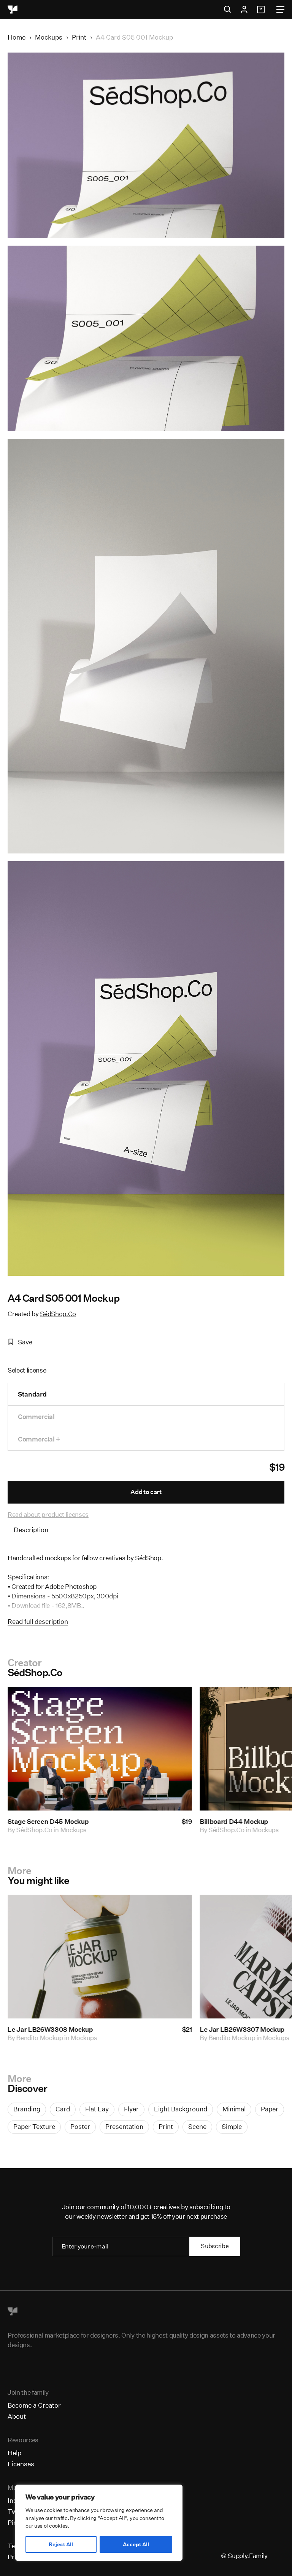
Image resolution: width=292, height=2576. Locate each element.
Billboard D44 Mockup (46, 1821)
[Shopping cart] (262, 10)
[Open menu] (280, 10)
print (166, 2126)
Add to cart (146, 1492)
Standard (32, 1394)
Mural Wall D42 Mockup (240, 1821)
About (17, 2416)
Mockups (49, 37)
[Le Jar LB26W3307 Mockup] (103, 1957)
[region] (99, 2523)
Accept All (136, 2544)
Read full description (38, 1621)
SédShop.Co (58, 1314)
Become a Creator (34, 2405)
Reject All (61, 2544)
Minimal (234, 2109)
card (63, 2109)
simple (232, 2126)
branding (27, 2109)
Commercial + (39, 1439)
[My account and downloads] (244, 10)
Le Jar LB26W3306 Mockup (245, 2029)
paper (270, 2109)
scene (197, 2126)
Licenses (21, 2464)
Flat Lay (97, 2109)
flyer (131, 2109)
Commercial (36, 1417)
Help (14, 2453)
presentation (124, 2126)
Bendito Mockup (43, 2038)
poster (80, 2126)
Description (31, 1530)
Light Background (181, 2109)
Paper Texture (34, 2126)
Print (79, 37)
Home (17, 37)
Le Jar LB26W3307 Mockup (53, 2029)
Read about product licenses (48, 1514)
